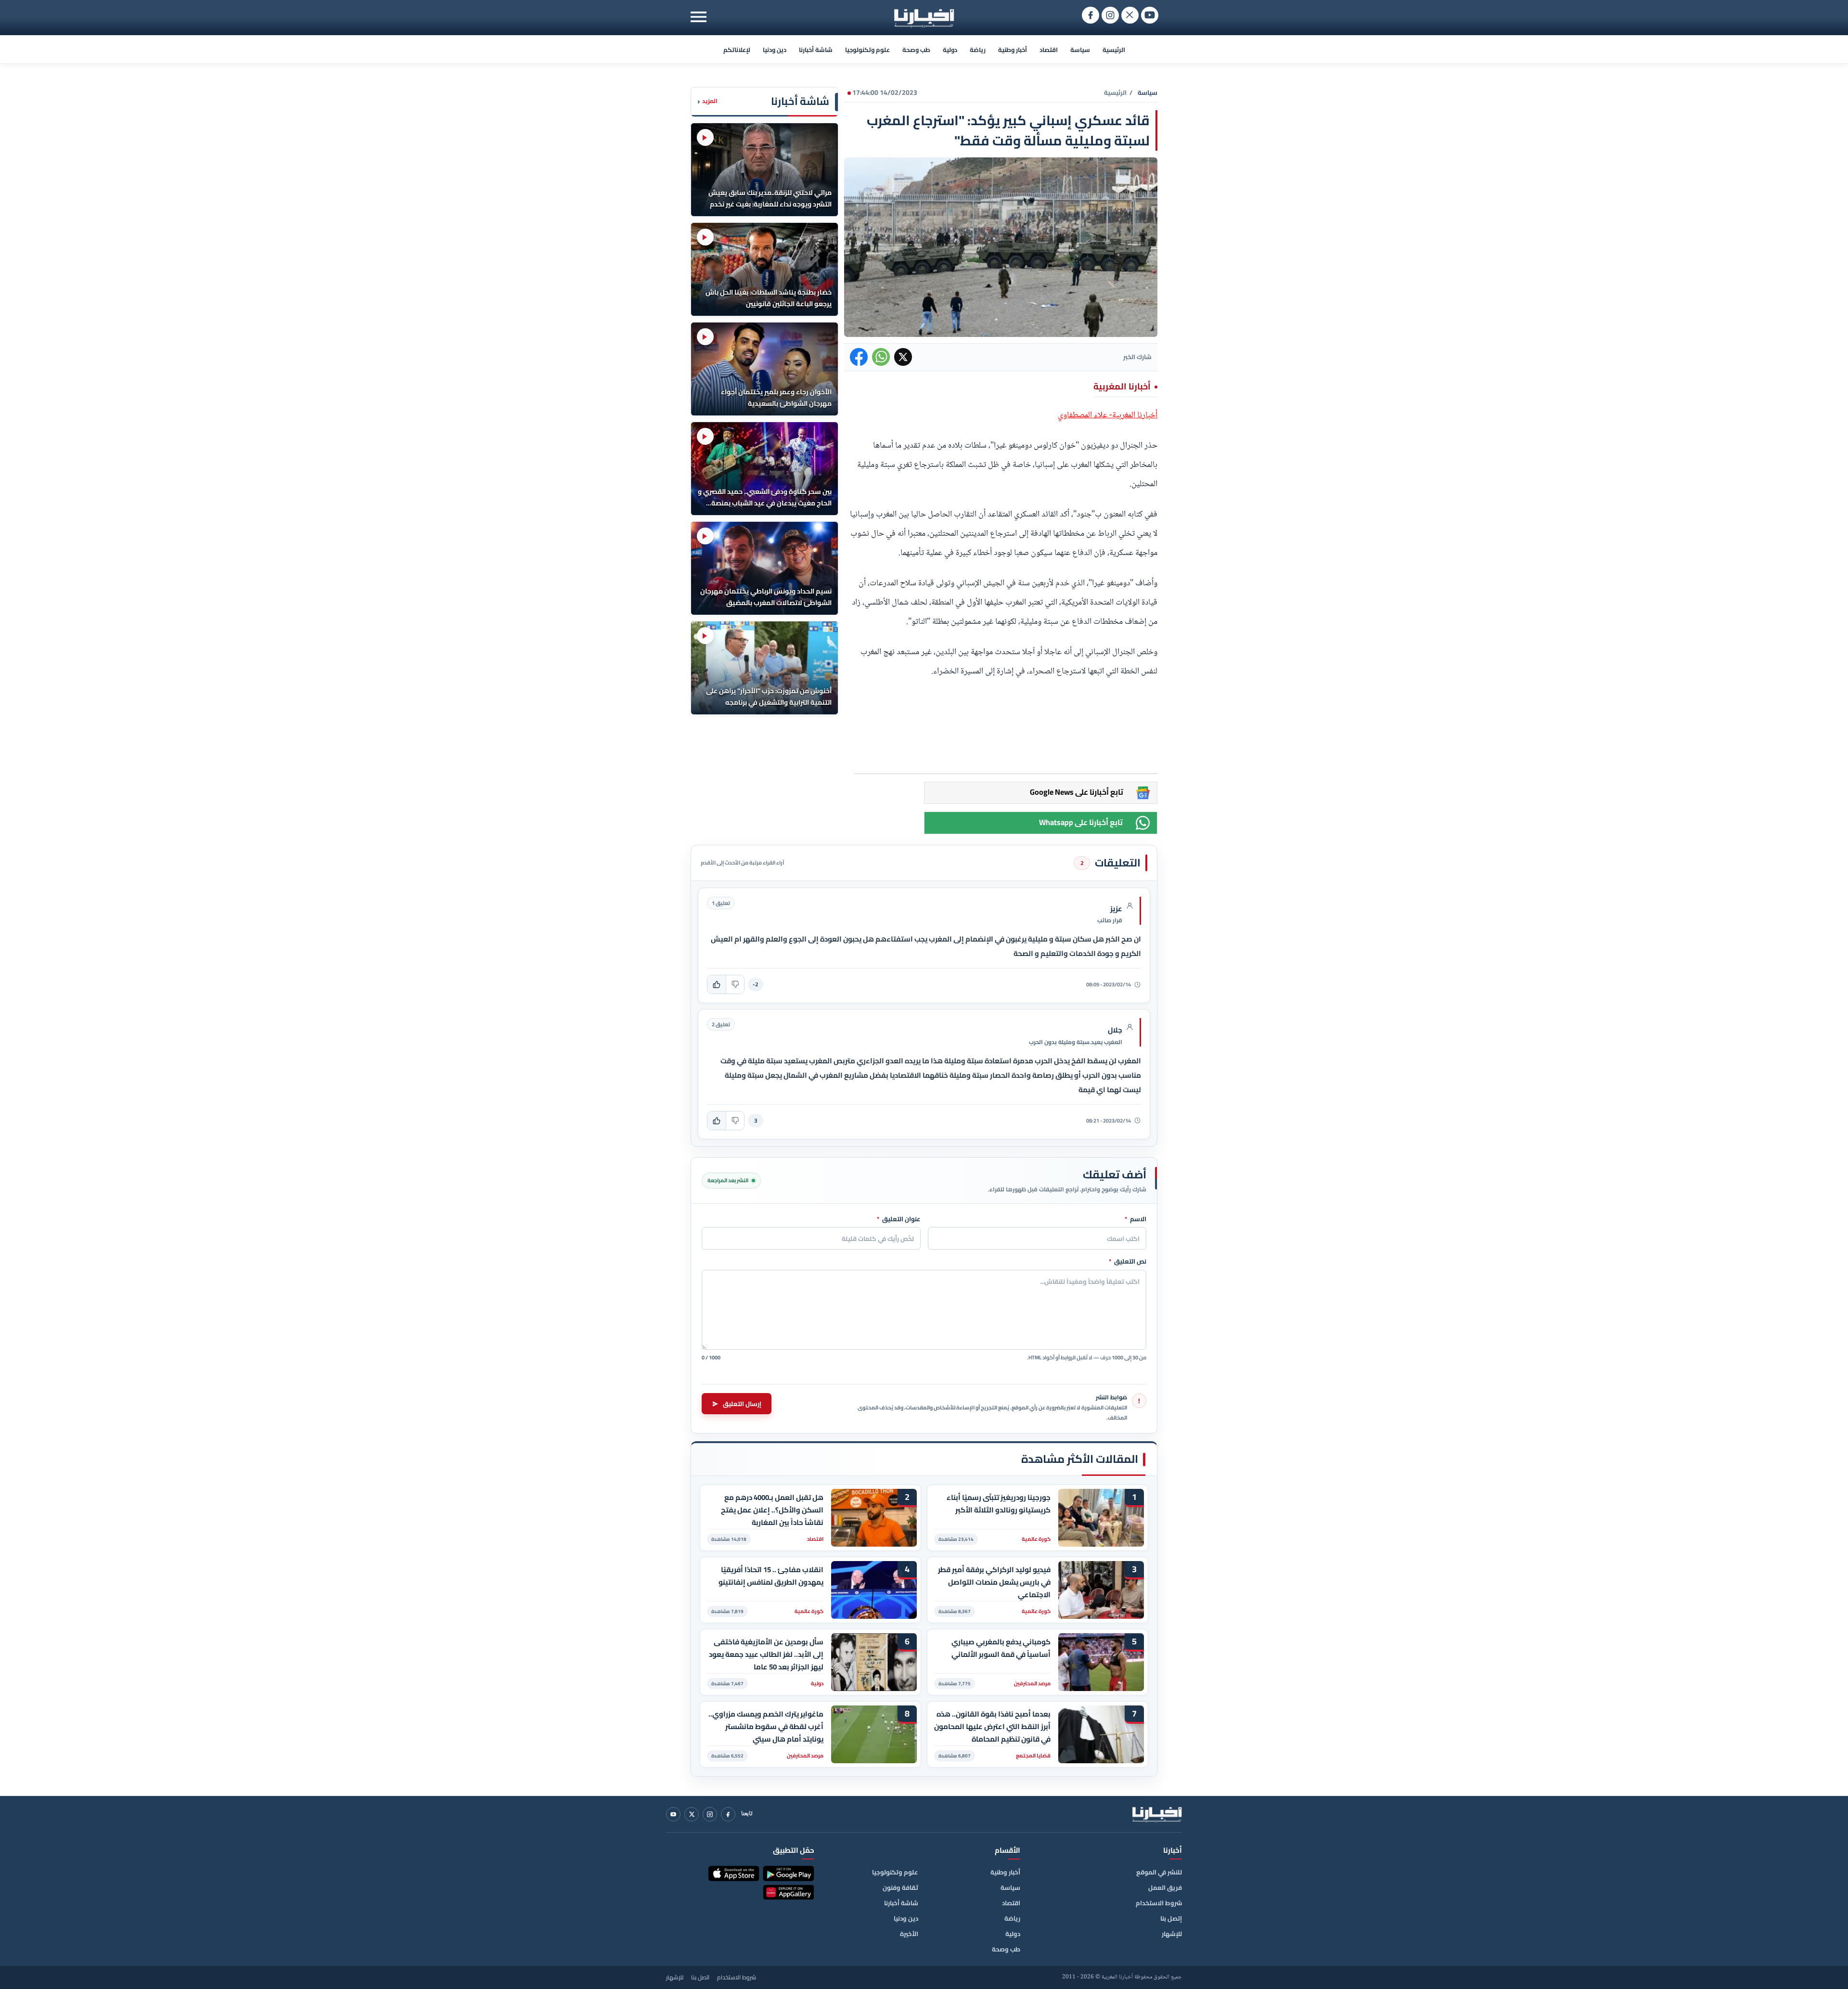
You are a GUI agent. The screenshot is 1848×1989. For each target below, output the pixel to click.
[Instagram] (710, 1814)
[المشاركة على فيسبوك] (859, 357)
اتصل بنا (700, 1977)
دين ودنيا (775, 50)
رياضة (978, 50)
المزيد (707, 101)
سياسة (1080, 50)
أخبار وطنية (1013, 50)
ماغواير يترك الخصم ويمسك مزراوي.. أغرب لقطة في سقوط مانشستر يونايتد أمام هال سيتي (766, 1726)
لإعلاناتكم (737, 50)
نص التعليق (1128, 1262)
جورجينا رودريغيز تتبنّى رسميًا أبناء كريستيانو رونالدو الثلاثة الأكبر (999, 1504)
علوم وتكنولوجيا (867, 50)
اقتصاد (1049, 50)
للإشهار (1172, 1934)
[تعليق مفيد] (717, 984)
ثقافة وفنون (900, 1887)
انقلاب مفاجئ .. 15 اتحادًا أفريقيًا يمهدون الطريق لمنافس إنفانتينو (771, 1576)
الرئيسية (1114, 50)
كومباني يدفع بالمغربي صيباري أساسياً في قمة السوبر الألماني (1001, 1648)
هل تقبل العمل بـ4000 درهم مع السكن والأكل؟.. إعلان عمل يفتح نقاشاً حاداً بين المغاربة (772, 1510)
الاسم (1136, 1219)
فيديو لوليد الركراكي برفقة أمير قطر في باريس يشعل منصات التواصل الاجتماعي (994, 1582)
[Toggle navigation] (699, 17)
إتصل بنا (1171, 1918)
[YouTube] (673, 1814)
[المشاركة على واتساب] (881, 357)
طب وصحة (916, 50)
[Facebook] (728, 1814)
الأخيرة (909, 1934)
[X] (692, 1814)
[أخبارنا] (1157, 1814)
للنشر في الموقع (1159, 1872)
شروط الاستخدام (1159, 1903)
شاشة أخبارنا (816, 50)
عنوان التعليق (899, 1219)
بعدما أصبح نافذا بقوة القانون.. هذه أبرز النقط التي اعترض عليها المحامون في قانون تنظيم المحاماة (992, 1726)
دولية (950, 50)
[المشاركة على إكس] (903, 357)
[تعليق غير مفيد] (735, 984)
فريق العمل (1165, 1887)
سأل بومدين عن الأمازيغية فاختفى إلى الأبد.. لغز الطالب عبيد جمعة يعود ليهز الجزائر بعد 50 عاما (766, 1654)
